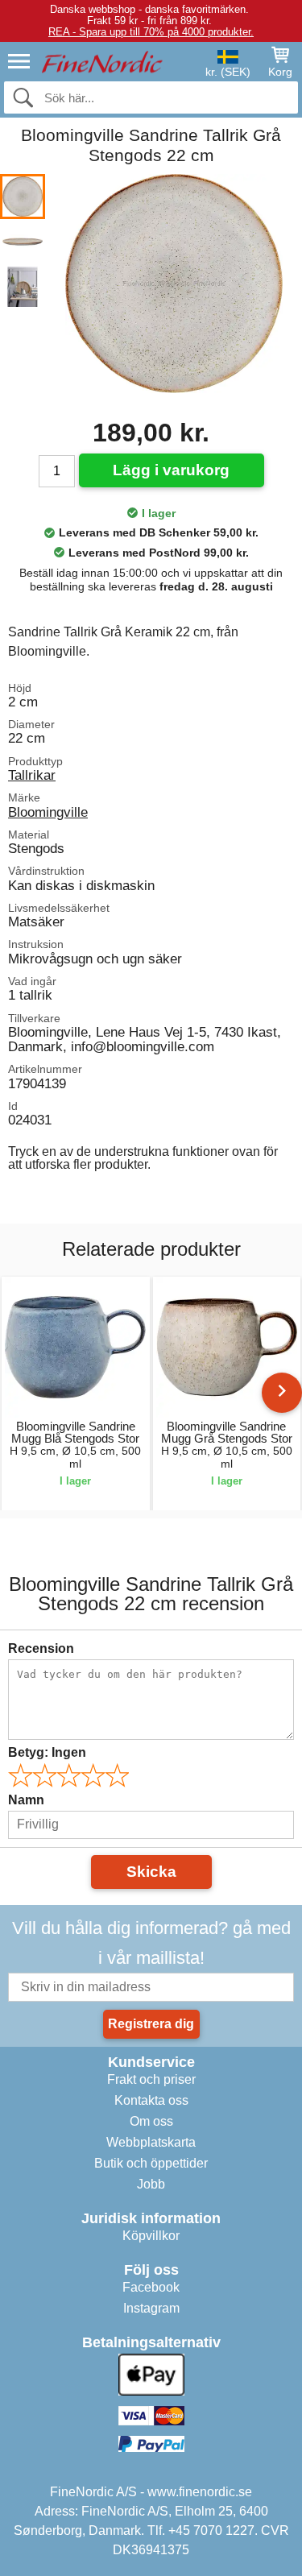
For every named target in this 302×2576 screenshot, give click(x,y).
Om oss (151, 2121)
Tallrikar (32, 775)
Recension (41, 1648)
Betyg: (47, 1752)
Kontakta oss (151, 2100)
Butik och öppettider (151, 2163)
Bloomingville (48, 812)
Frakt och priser (151, 2079)
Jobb (151, 2184)
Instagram (151, 2308)
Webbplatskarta (151, 2142)
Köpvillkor (151, 2236)
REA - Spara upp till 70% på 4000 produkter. (151, 32)
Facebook (151, 2287)
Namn (26, 1800)
